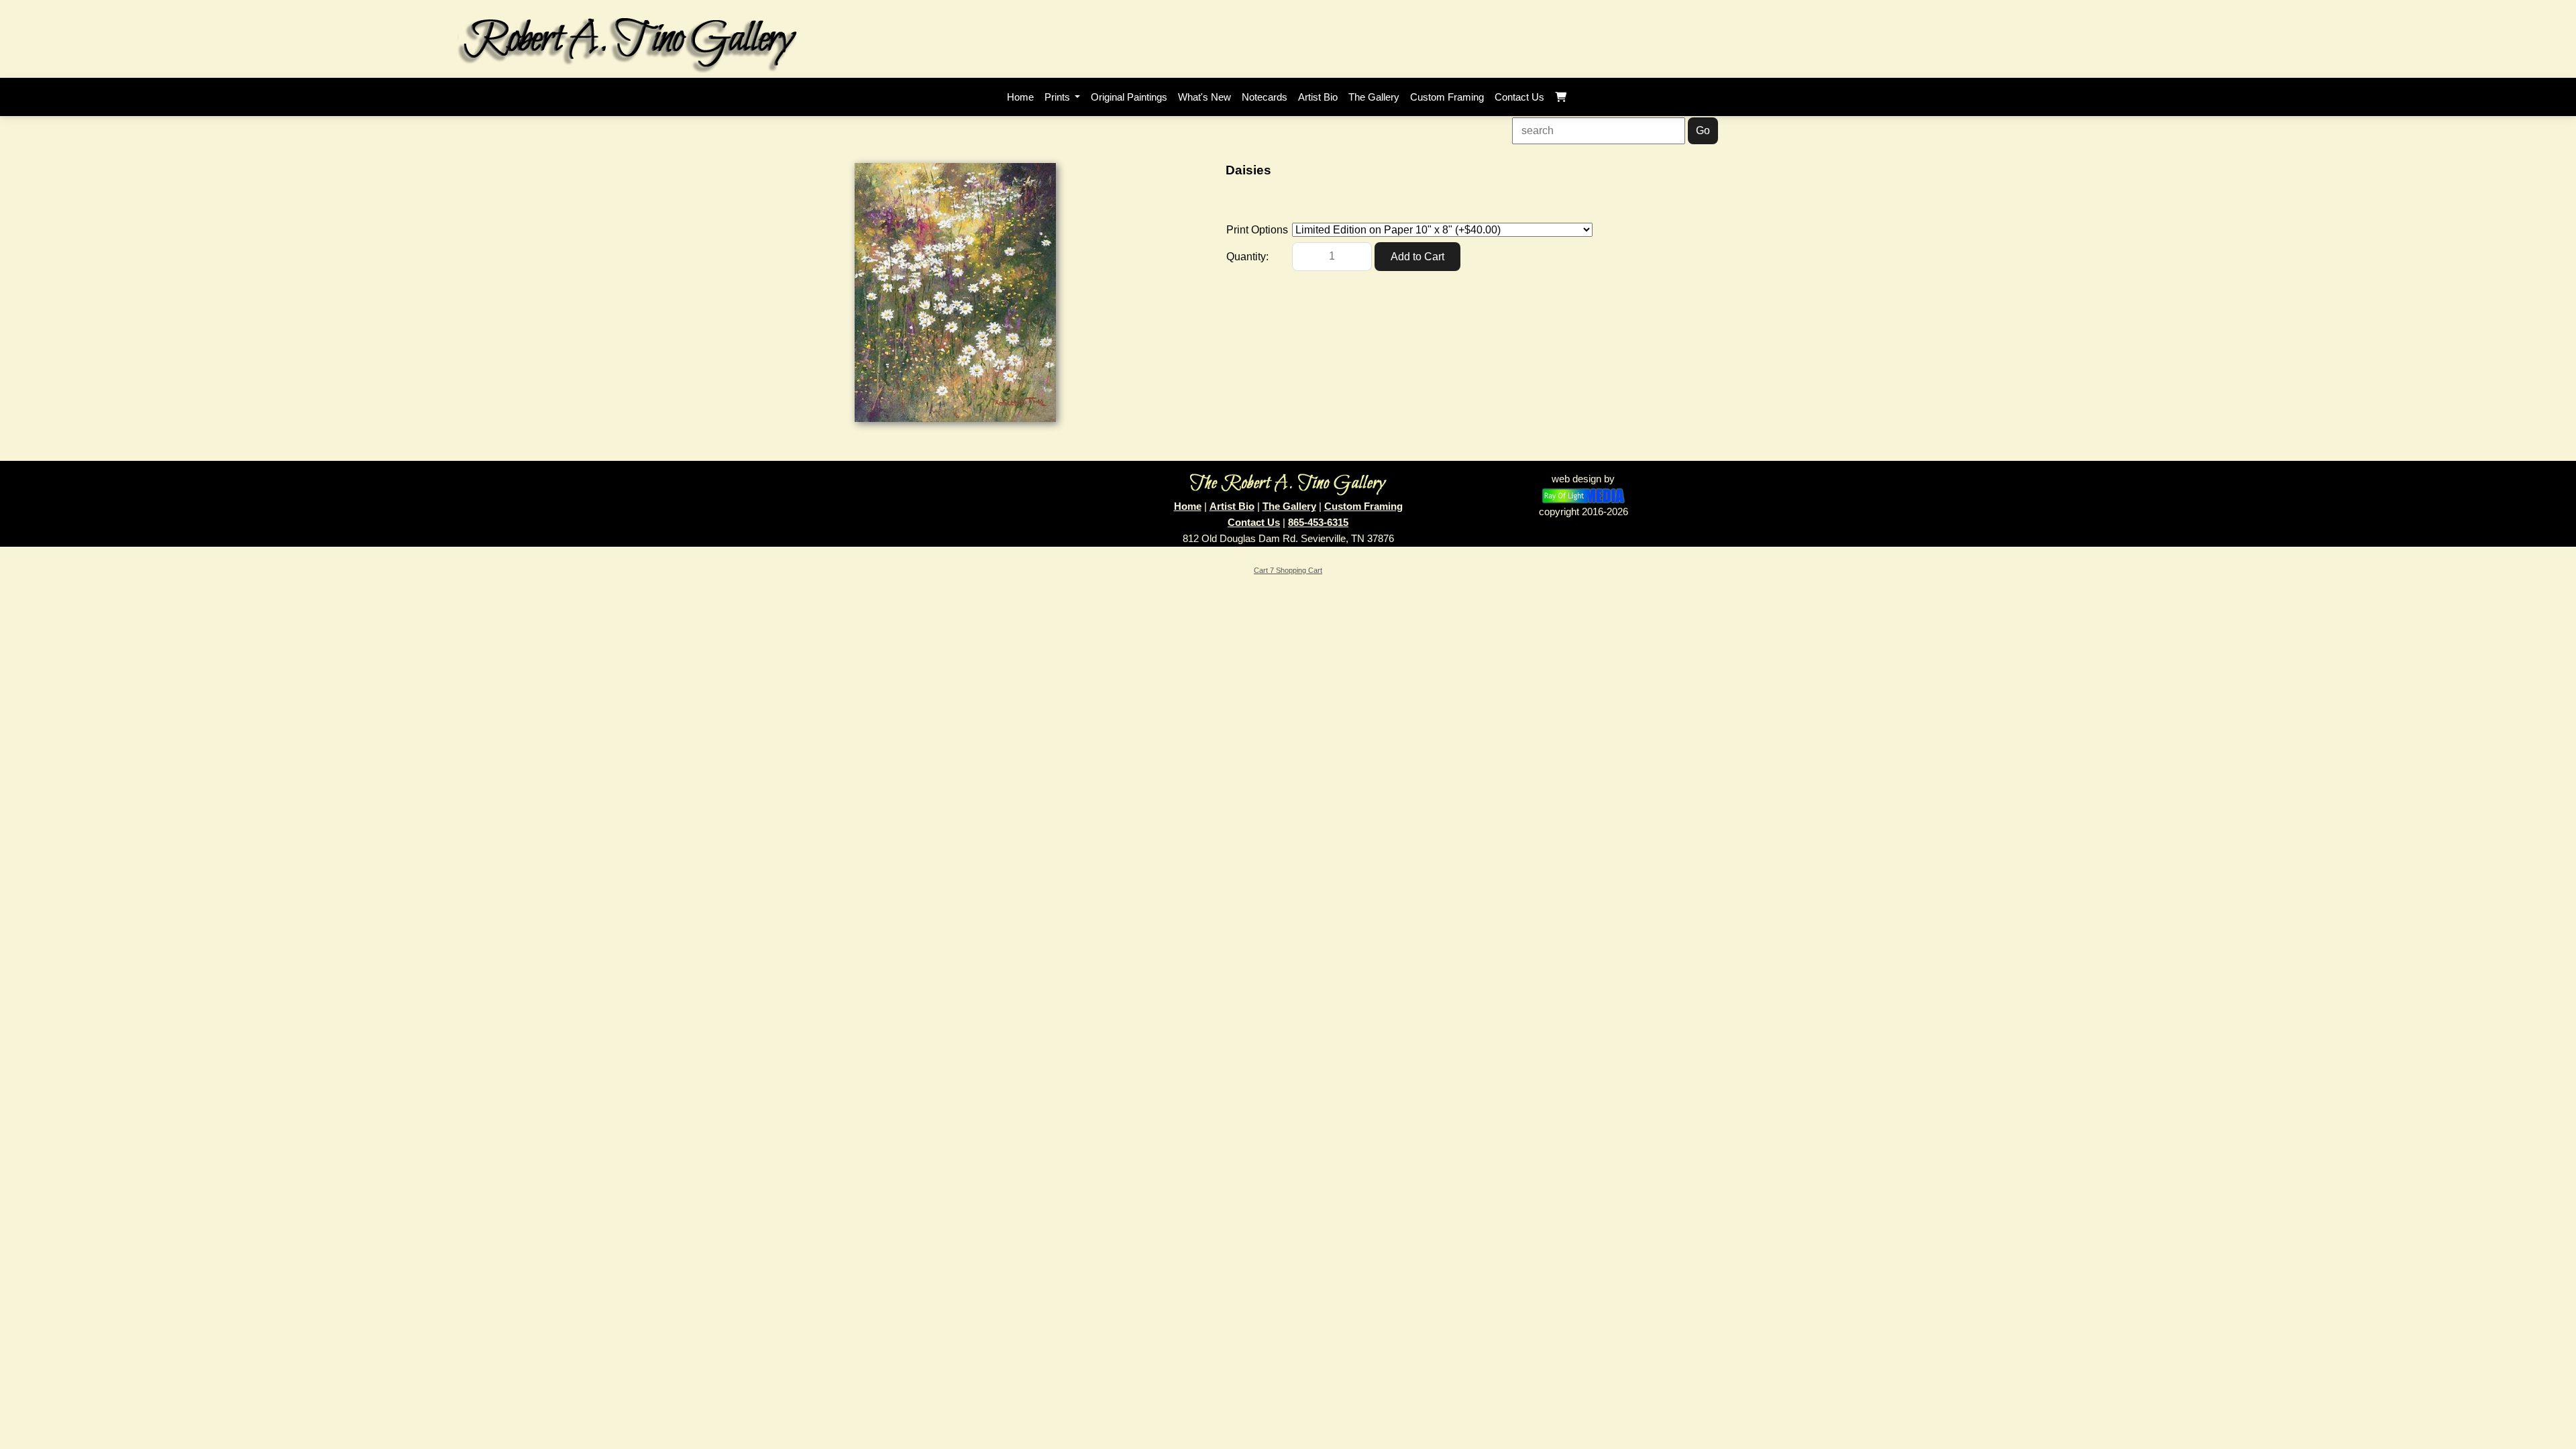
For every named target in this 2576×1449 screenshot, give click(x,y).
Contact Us (1254, 522)
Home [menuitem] (1020, 97)
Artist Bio (1232, 506)
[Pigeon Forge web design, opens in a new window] (1584, 495)
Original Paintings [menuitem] (1129, 97)
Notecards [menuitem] (1265, 97)
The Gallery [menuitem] (1374, 97)
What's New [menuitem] (1204, 97)
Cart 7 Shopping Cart (1288, 570)
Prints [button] (1059, 97)
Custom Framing (1363, 506)
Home (1188, 506)
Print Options (1257, 230)
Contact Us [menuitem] (1519, 97)
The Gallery (1289, 506)
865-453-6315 (1318, 522)
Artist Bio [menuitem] (1318, 97)
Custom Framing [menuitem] (1447, 97)
